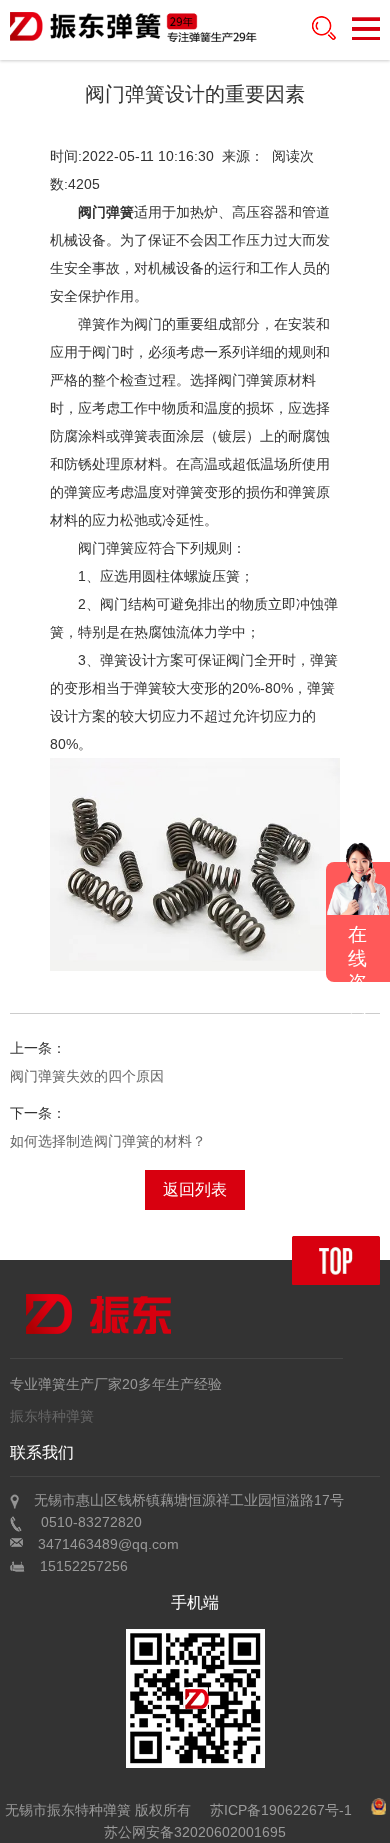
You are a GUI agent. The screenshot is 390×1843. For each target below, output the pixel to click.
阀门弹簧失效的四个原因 (87, 1076)
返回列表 (195, 1189)
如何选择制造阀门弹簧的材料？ (108, 1141)
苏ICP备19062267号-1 (281, 1810)
